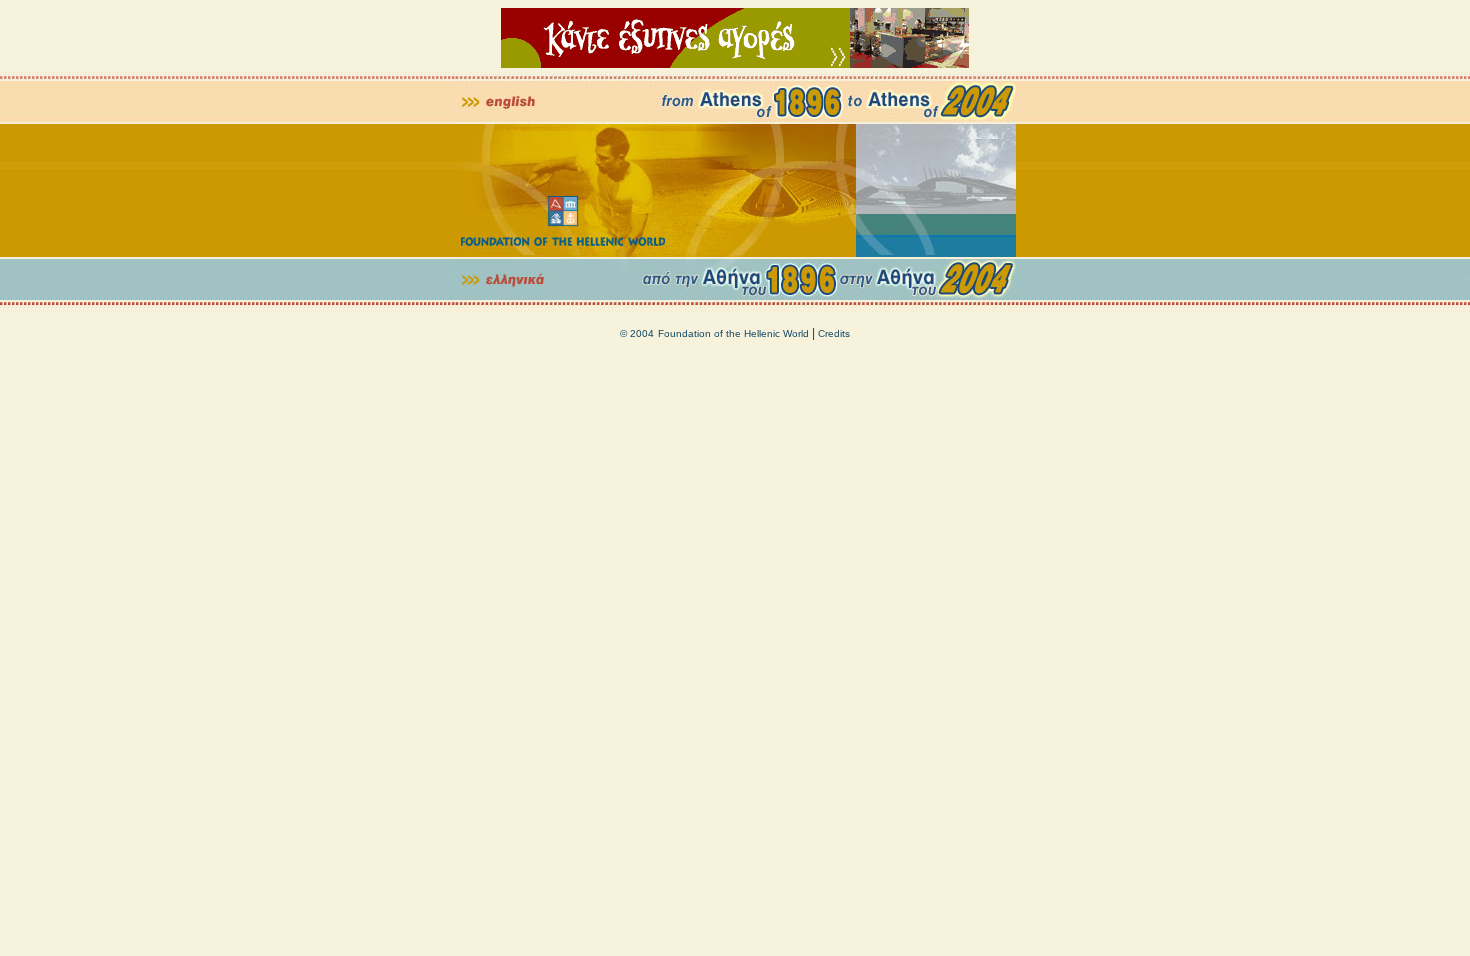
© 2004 (637, 333)
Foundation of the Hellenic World (733, 333)
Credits (834, 333)
